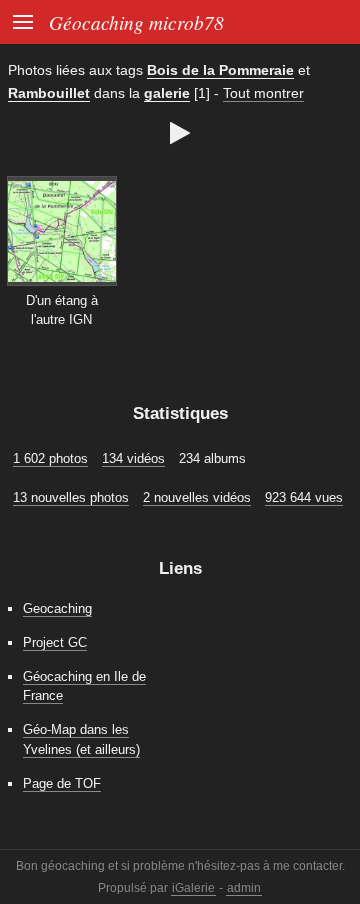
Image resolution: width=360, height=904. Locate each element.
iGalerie (193, 888)
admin (244, 888)
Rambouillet (49, 93)
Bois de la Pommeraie (220, 70)
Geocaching (57, 608)
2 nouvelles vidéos (197, 497)
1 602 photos (50, 458)
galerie (167, 93)
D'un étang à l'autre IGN (62, 310)
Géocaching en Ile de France (84, 686)
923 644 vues (304, 497)
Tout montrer (263, 93)
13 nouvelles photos (71, 497)
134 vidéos (133, 458)
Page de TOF (62, 783)
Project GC (55, 642)
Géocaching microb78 (136, 22)
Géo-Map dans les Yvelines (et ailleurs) (81, 739)
